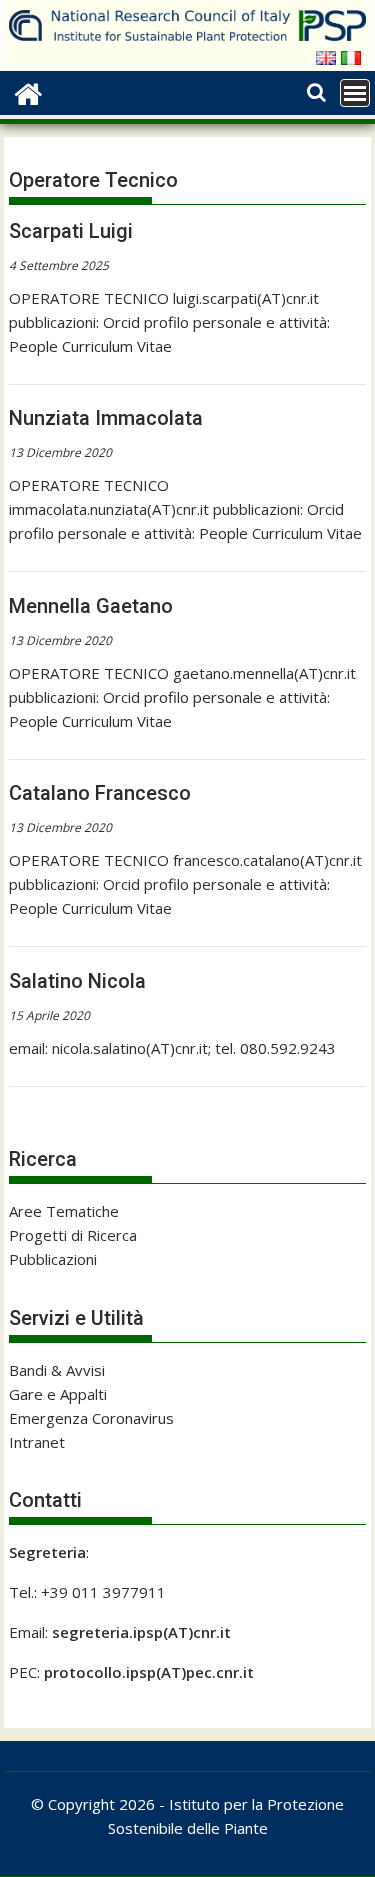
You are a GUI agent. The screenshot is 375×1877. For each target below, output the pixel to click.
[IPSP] (28, 91)
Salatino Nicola (77, 981)
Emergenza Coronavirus (91, 1418)
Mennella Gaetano (91, 606)
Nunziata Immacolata (106, 418)
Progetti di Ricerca (73, 1235)
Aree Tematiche (64, 1211)
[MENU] (355, 93)
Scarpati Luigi (71, 231)
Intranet (37, 1442)
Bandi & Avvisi (57, 1370)
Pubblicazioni (53, 1259)
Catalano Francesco (100, 793)
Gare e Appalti (58, 1394)
